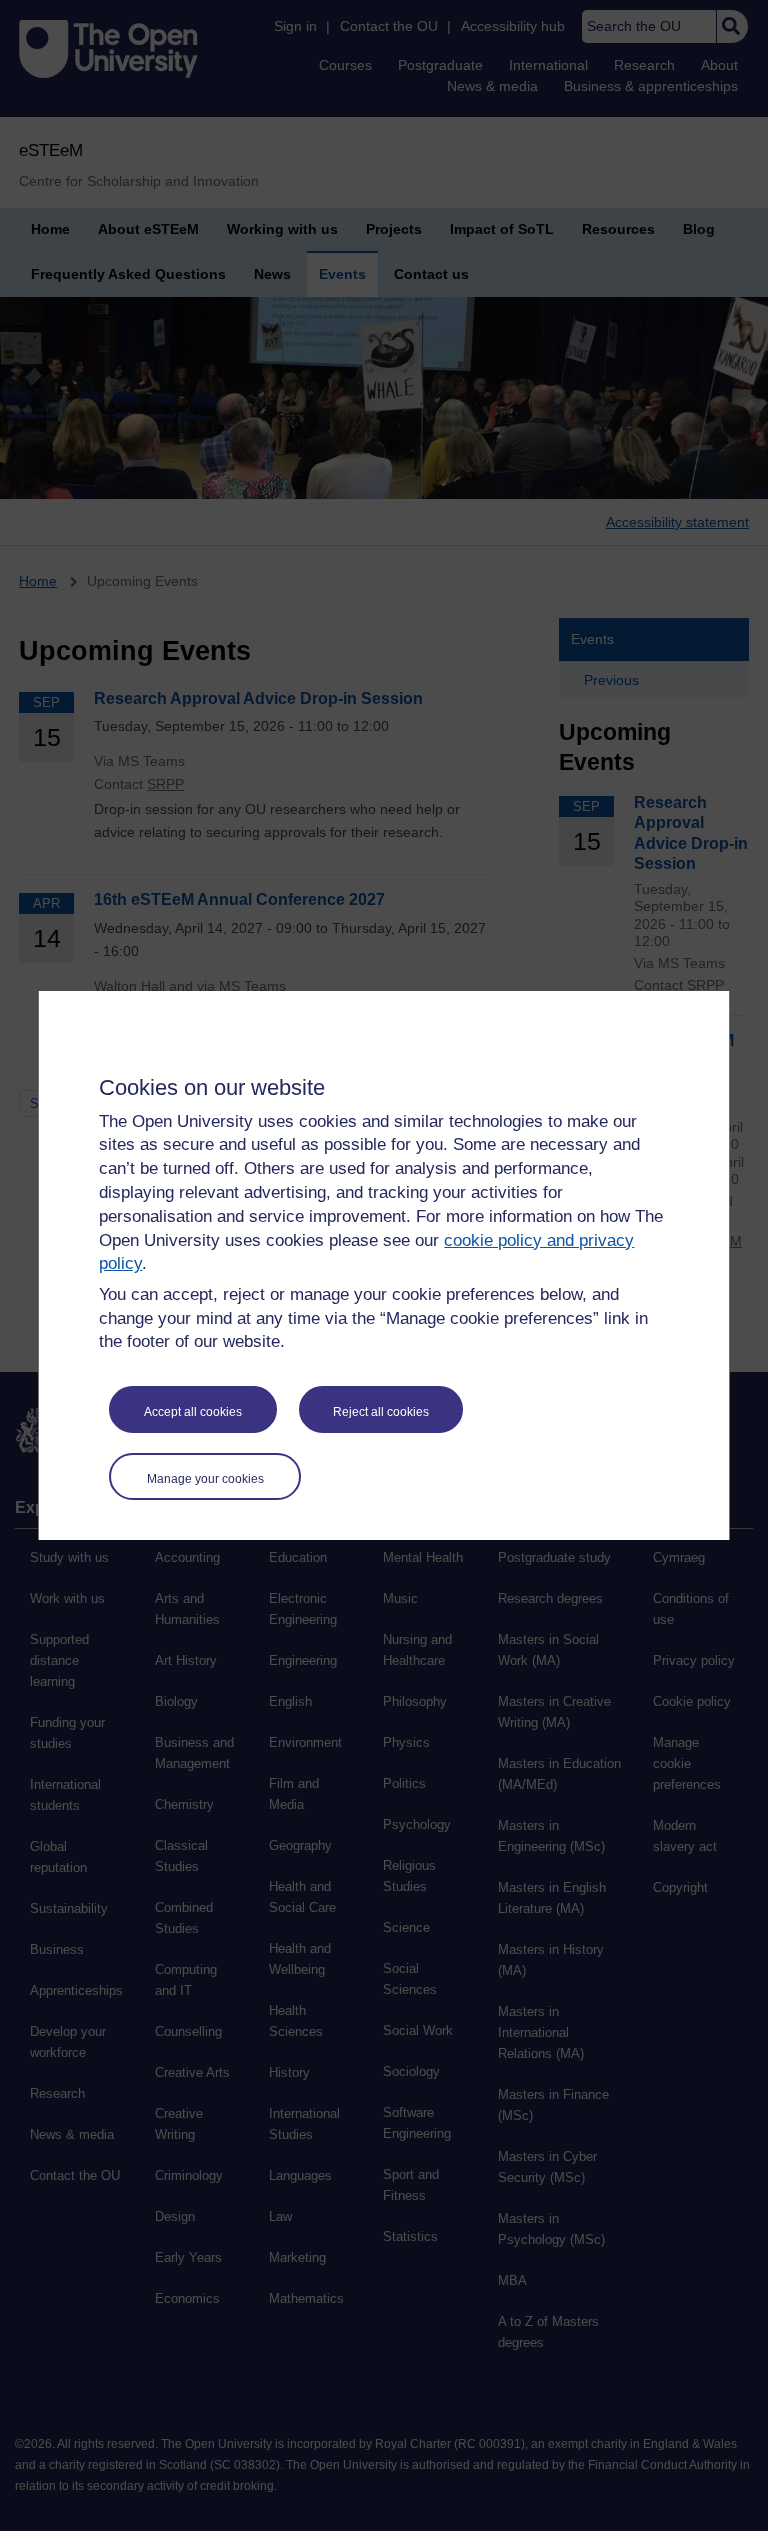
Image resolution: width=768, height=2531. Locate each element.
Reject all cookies (381, 1412)
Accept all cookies (193, 1412)
